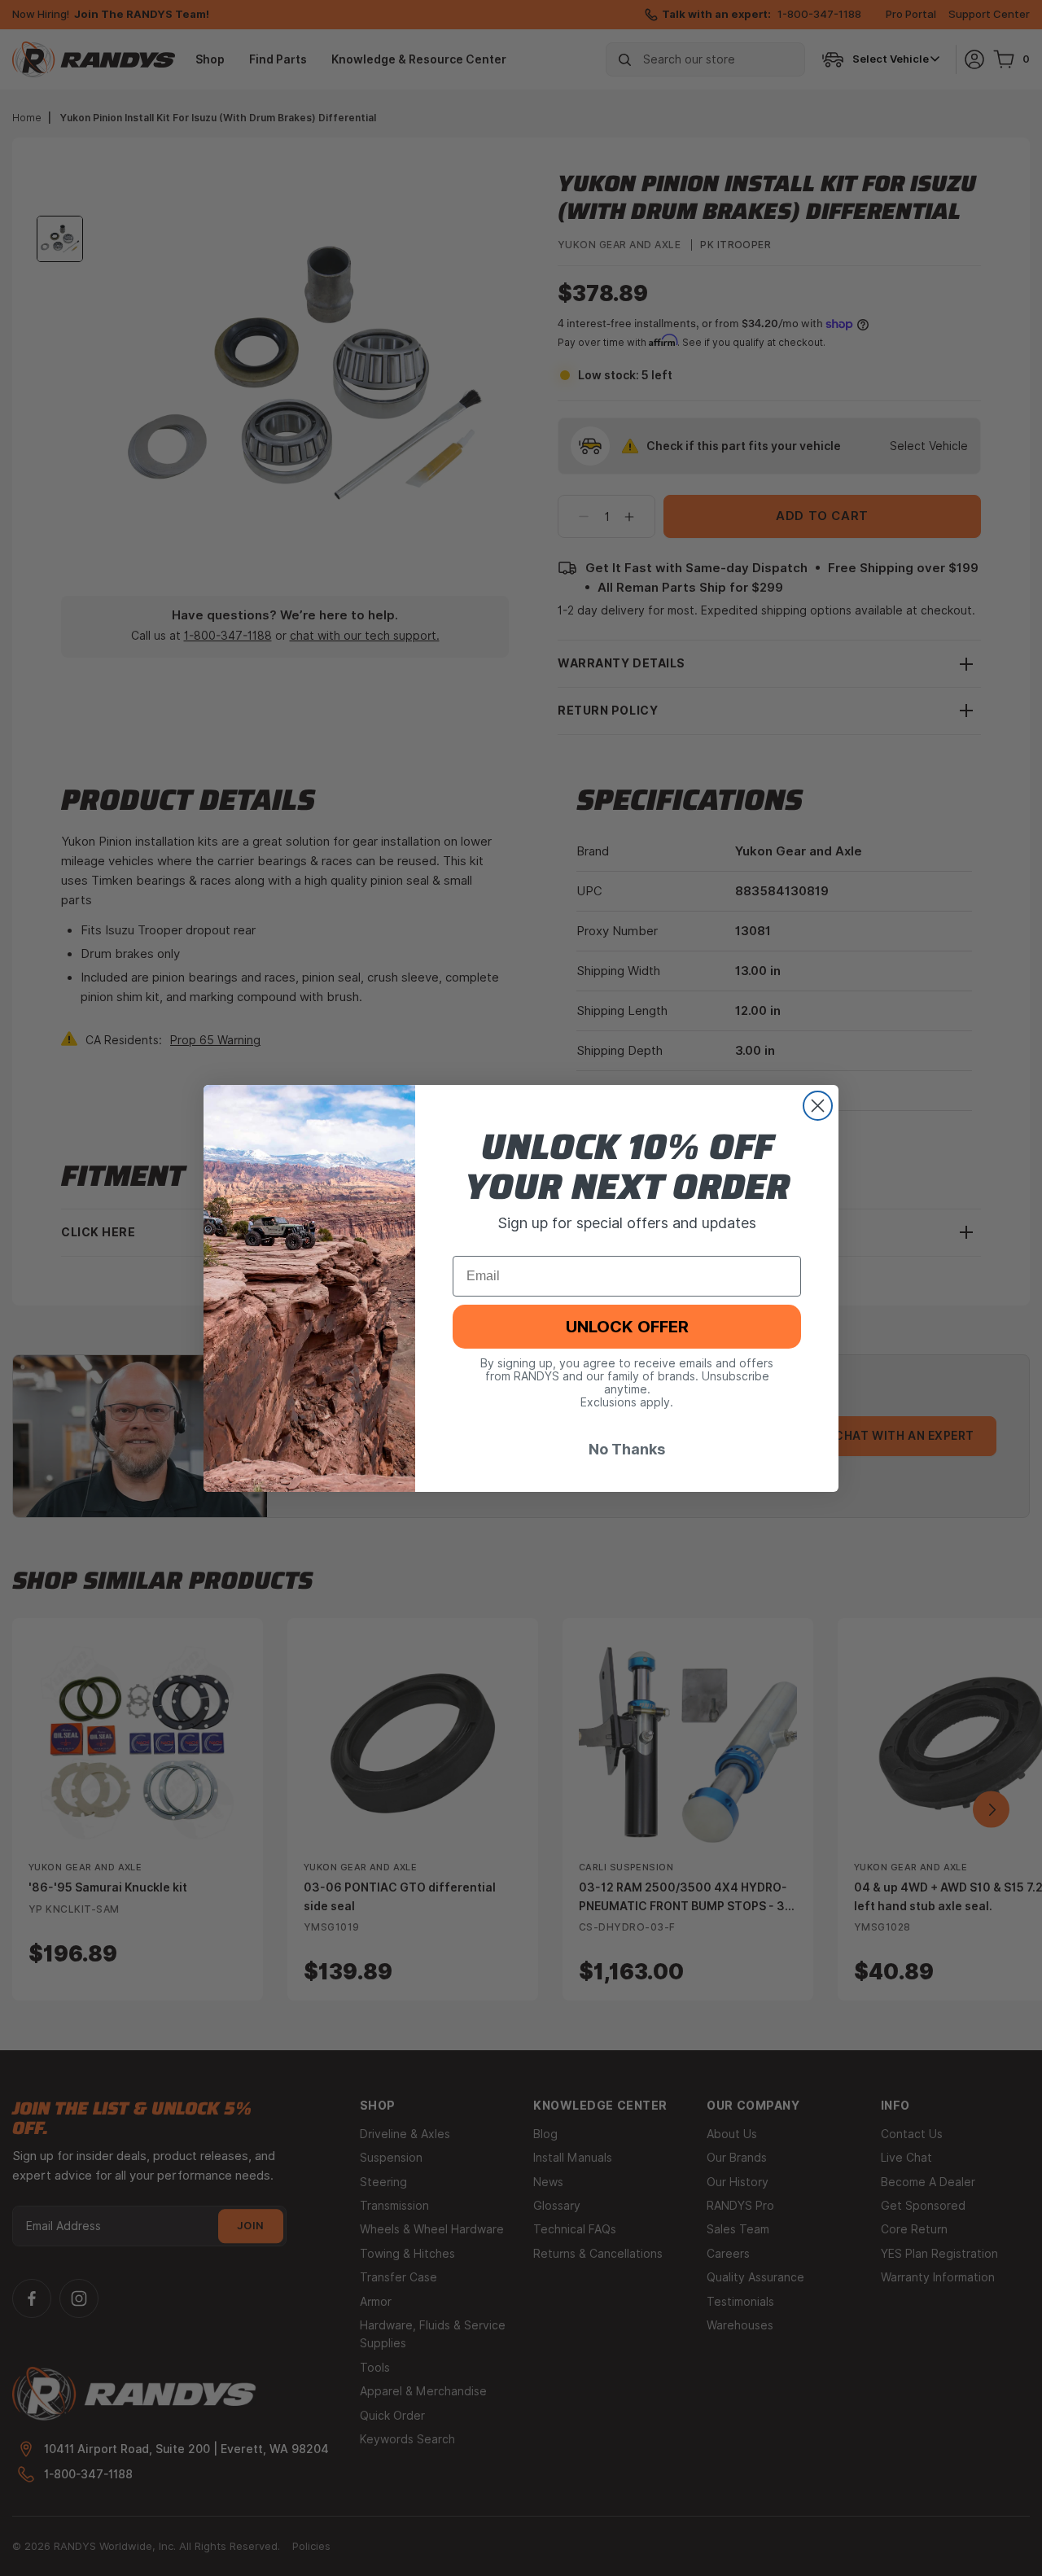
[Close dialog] (818, 1106)
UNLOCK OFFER (627, 1326)
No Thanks (627, 1448)
